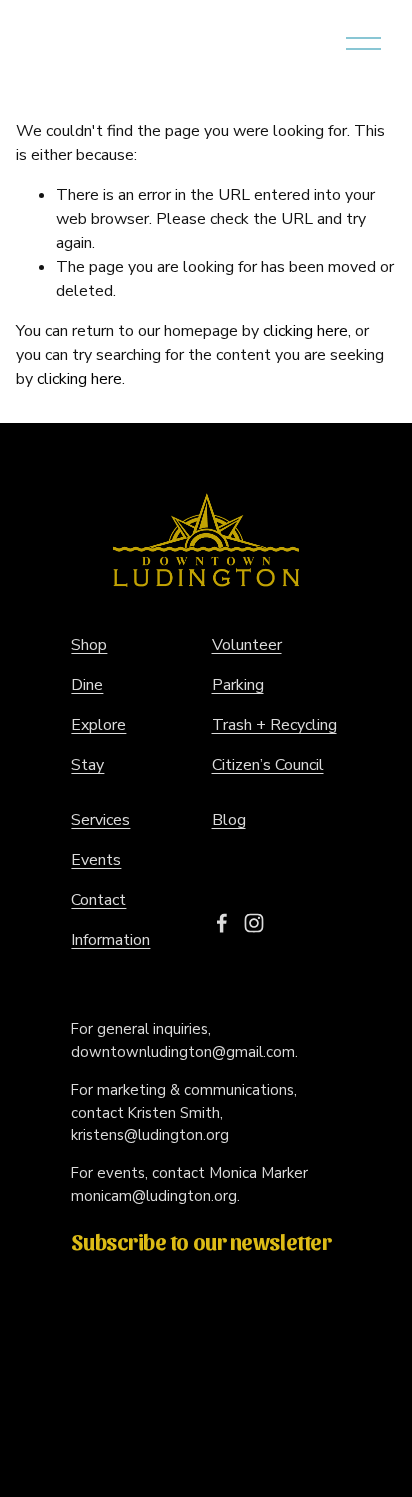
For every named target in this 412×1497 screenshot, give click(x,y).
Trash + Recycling (274, 725)
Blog (229, 820)
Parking (238, 685)
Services (100, 820)
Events (96, 860)
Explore (98, 725)
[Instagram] (254, 923)
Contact (98, 900)
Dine (87, 685)
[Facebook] (222, 923)
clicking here (305, 331)
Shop (89, 645)
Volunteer (247, 645)
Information (110, 940)
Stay (87, 765)
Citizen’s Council (268, 765)
